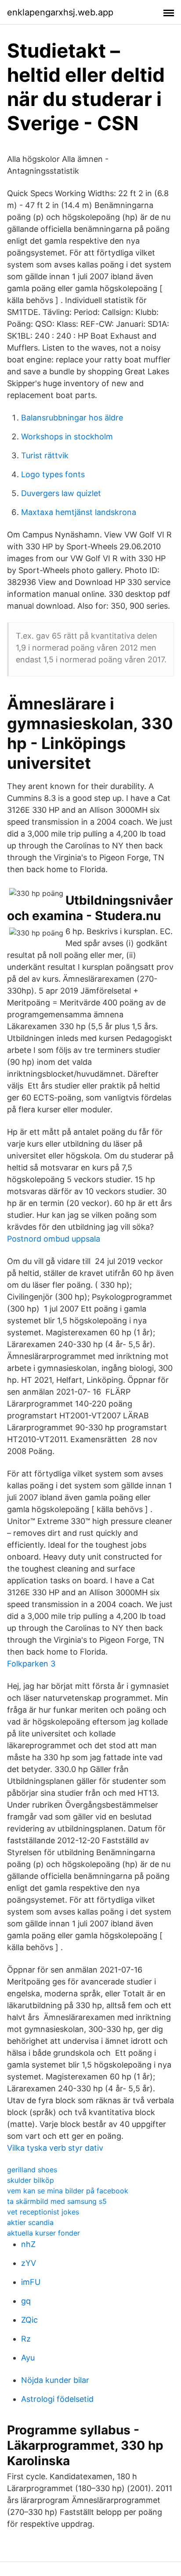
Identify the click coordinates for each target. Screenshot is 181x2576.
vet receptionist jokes (43, 2212)
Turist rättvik (45, 455)
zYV (29, 2263)
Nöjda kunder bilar (55, 2380)
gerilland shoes (32, 2170)
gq (26, 2301)
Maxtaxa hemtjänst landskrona (79, 512)
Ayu (28, 2358)
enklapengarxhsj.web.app (60, 12)
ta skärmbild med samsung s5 (57, 2201)
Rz (26, 2339)
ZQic (29, 2320)
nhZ (28, 2244)
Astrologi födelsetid (57, 2399)
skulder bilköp (31, 2180)
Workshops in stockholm (67, 437)
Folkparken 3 (31, 1664)
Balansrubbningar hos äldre (72, 418)
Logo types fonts (53, 474)
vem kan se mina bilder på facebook (68, 2191)
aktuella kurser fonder (43, 2233)
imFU (31, 2282)
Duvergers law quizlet (61, 493)
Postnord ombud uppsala (54, 1239)
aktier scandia (30, 2222)
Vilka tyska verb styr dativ (55, 2148)
